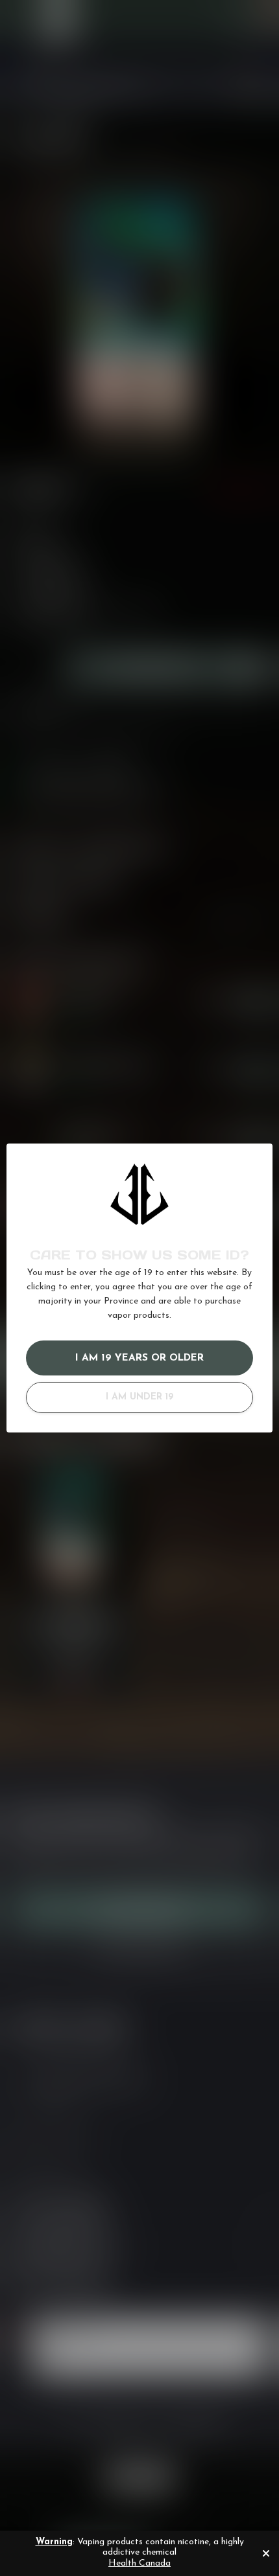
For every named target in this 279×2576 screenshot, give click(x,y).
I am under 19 (139, 1397)
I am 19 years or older (139, 1358)
